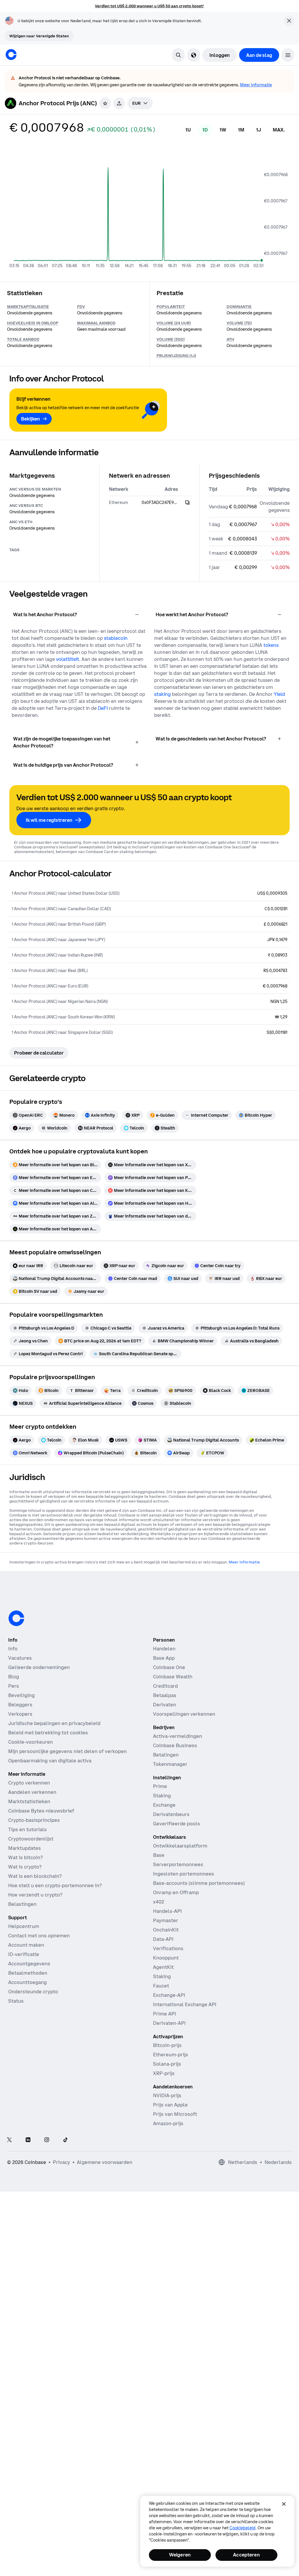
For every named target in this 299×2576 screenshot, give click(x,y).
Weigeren (180, 2555)
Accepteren (246, 2555)
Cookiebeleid (242, 2528)
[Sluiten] (284, 2504)
